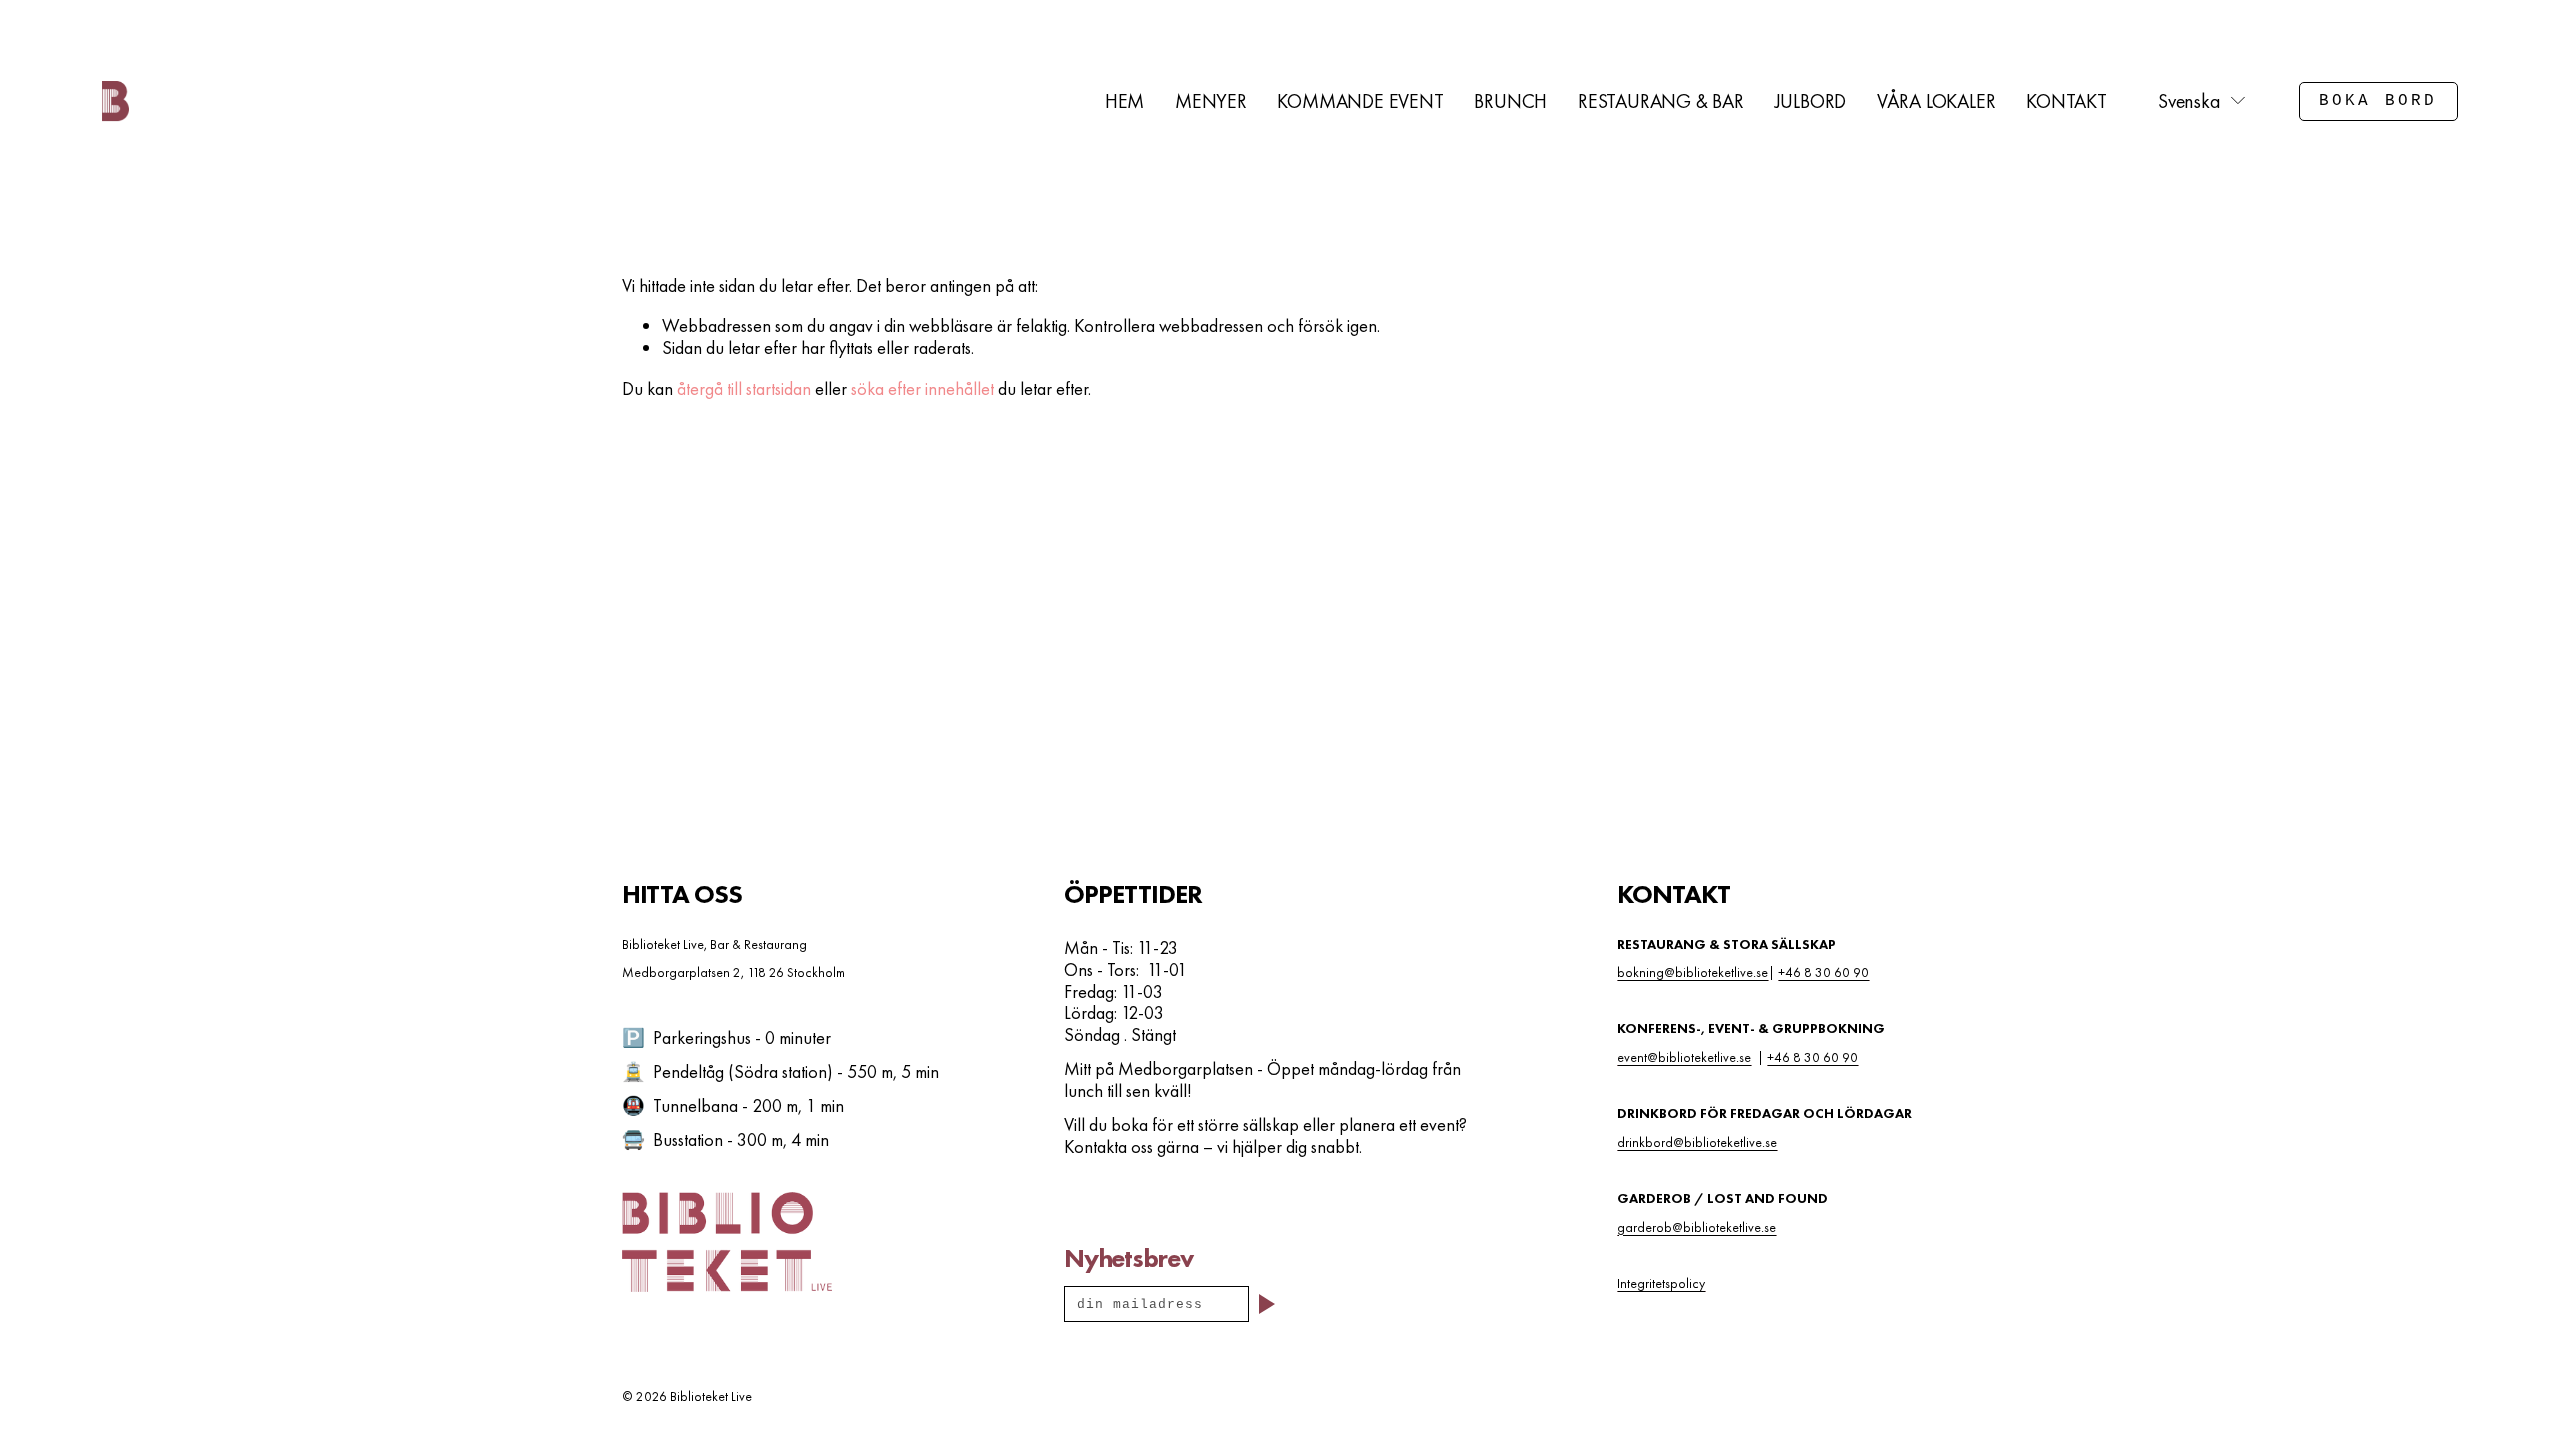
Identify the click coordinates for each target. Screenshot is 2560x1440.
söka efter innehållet (922, 388)
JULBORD (1811, 101)
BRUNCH (1510, 101)
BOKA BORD (2378, 101)
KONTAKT (2066, 101)
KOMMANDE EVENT (1360, 101)
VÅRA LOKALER (1936, 101)
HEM (1124, 101)
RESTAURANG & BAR (1661, 101)
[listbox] (2202, 102)
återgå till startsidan (744, 388)
